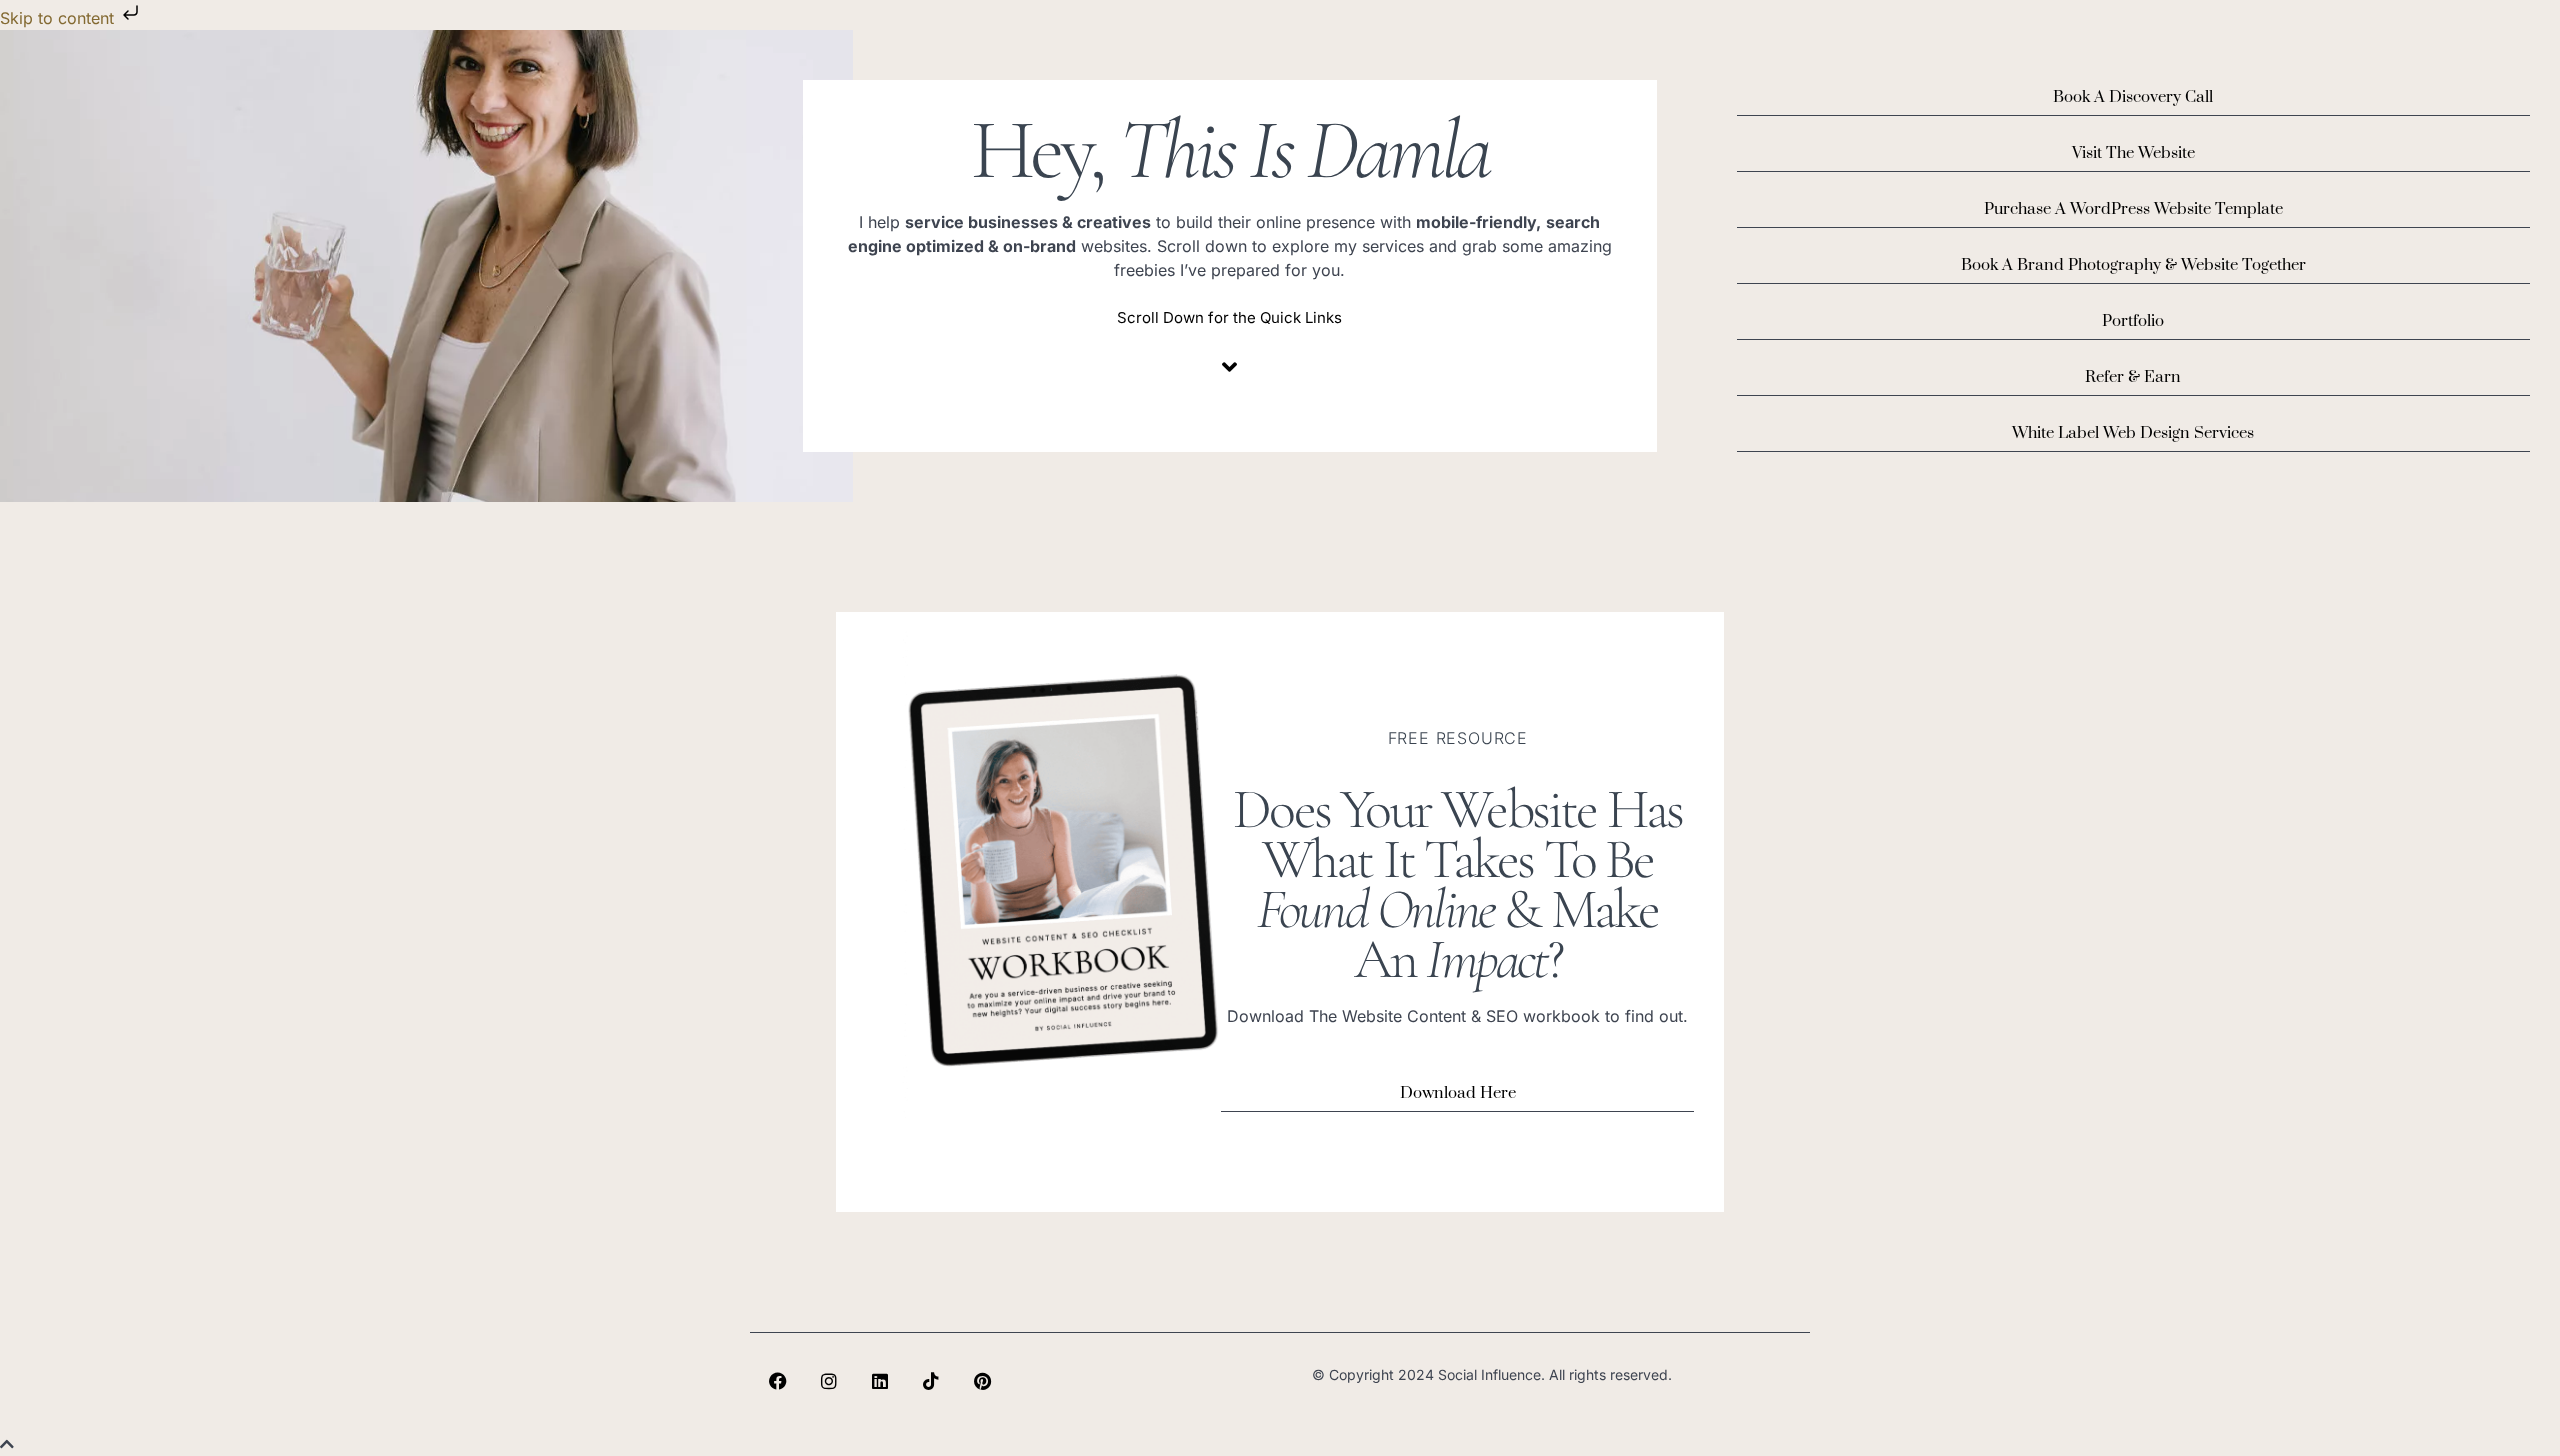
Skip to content (59, 18)
